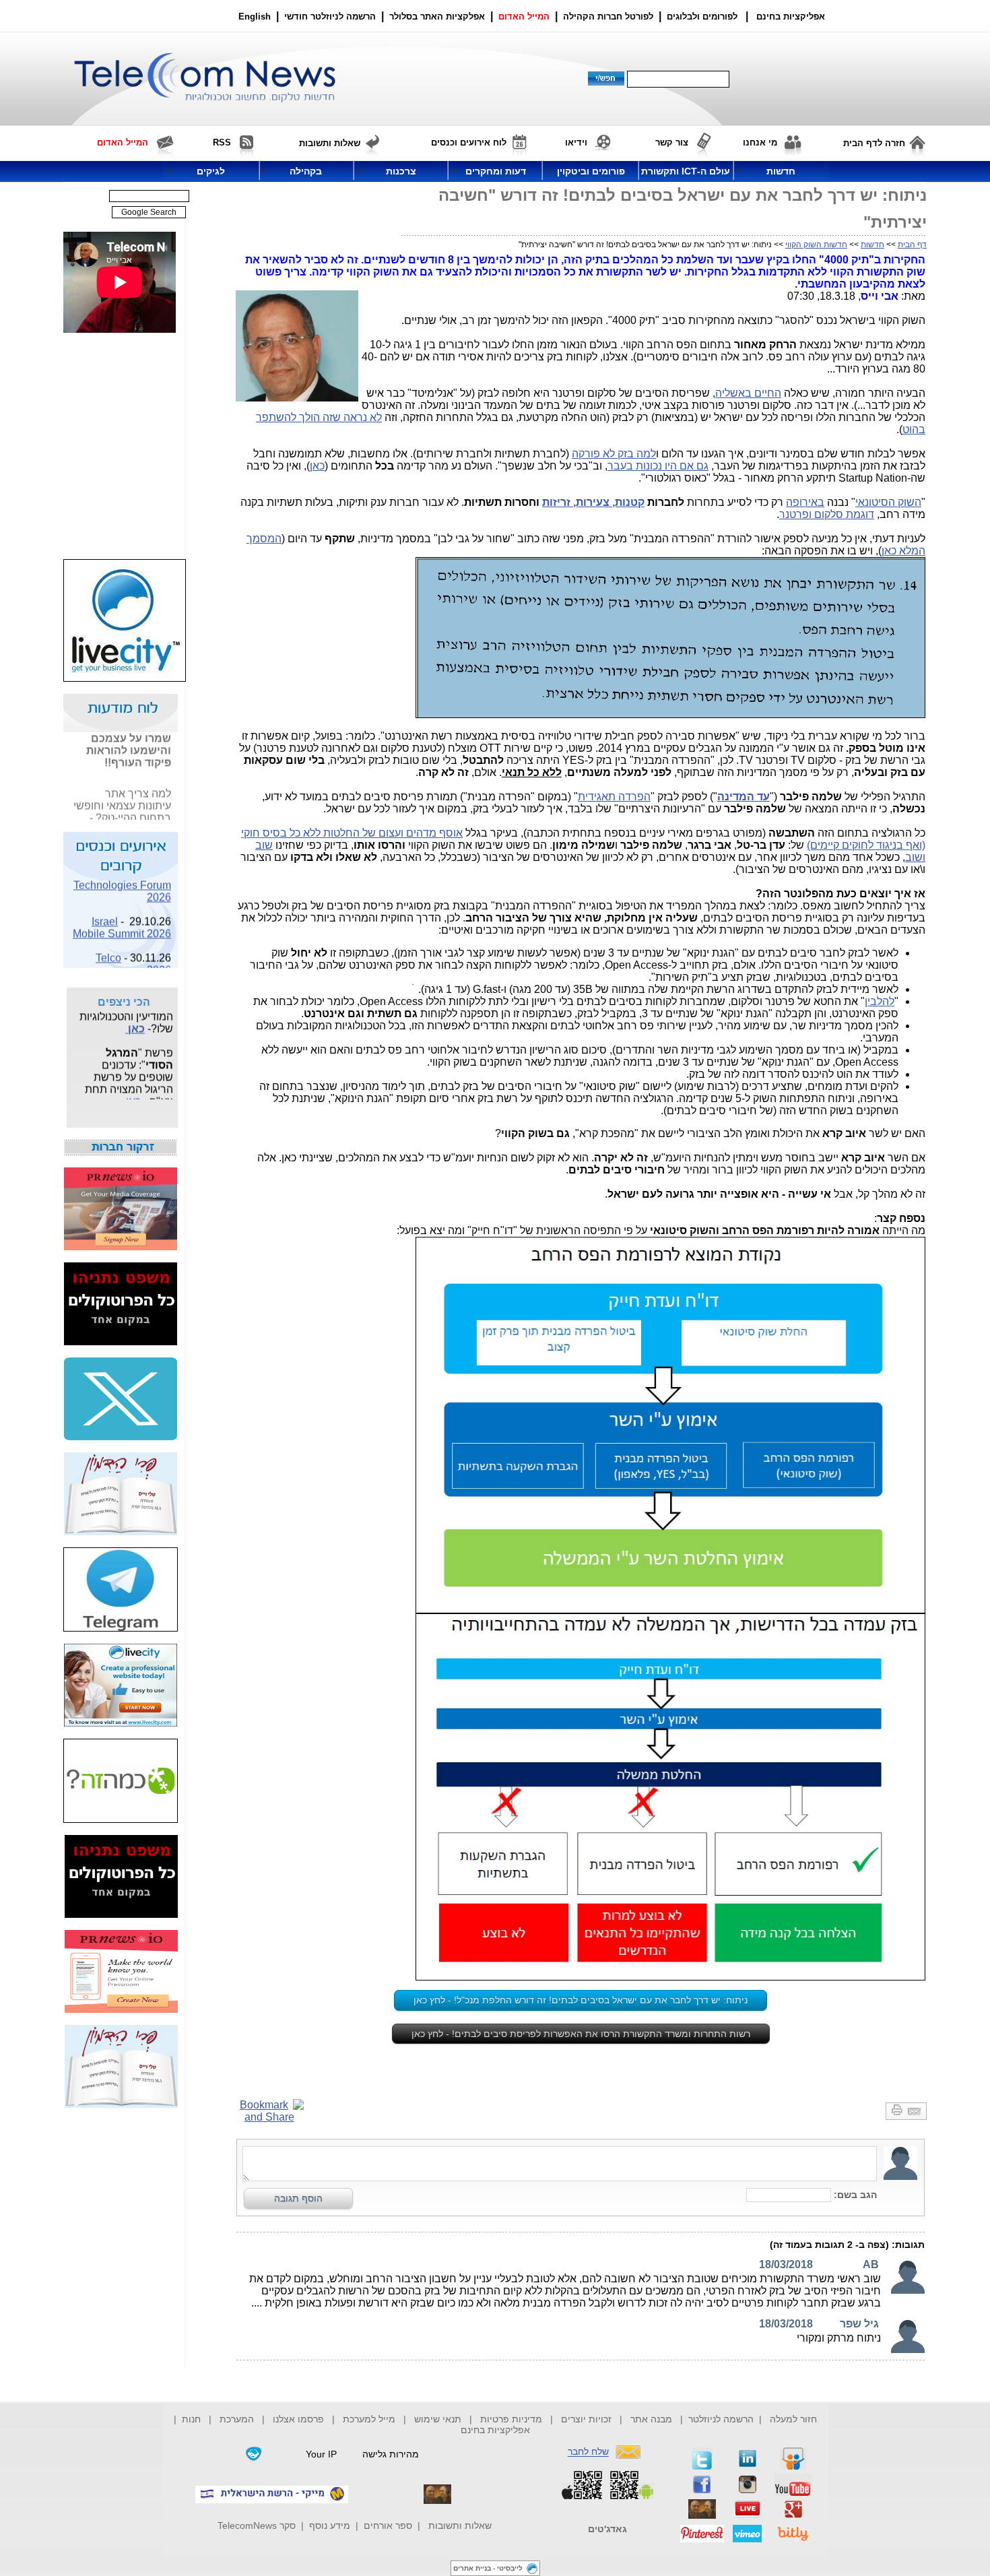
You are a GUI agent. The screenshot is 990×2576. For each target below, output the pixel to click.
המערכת (237, 2419)
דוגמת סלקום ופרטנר (827, 514)
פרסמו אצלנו (300, 2419)
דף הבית (912, 245)
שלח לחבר (588, 2452)
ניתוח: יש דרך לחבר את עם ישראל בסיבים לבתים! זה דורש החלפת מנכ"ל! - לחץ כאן (581, 2000)
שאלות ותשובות (460, 2525)
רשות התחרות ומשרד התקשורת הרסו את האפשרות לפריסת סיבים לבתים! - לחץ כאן (581, 2034)
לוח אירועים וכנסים (469, 142)
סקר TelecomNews (257, 2525)
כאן (317, 466)
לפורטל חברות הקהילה (608, 17)
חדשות (872, 245)
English (255, 17)
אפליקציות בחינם (495, 2430)
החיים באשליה (748, 393)
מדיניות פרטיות (511, 2419)
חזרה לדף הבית (874, 143)
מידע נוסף (330, 2525)
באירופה (805, 502)
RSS (222, 142)
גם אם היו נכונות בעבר (658, 466)
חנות (191, 2419)
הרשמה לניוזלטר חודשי (331, 17)
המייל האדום (524, 17)
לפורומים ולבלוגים (702, 17)
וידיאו (576, 142)
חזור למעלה (793, 2419)
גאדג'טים (607, 2529)
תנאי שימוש (438, 2419)
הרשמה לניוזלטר (721, 2419)
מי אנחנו (760, 142)
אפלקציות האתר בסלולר (437, 17)
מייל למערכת (369, 2419)
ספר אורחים (388, 2525)
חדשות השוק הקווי (816, 245)
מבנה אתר (651, 2419)
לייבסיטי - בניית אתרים (488, 2568)
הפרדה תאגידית (614, 797)
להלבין (880, 1001)
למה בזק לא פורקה (614, 454)
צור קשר (672, 142)
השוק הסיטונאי (888, 502)
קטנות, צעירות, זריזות (593, 502)
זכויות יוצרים (586, 2419)
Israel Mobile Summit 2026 (122, 917)
